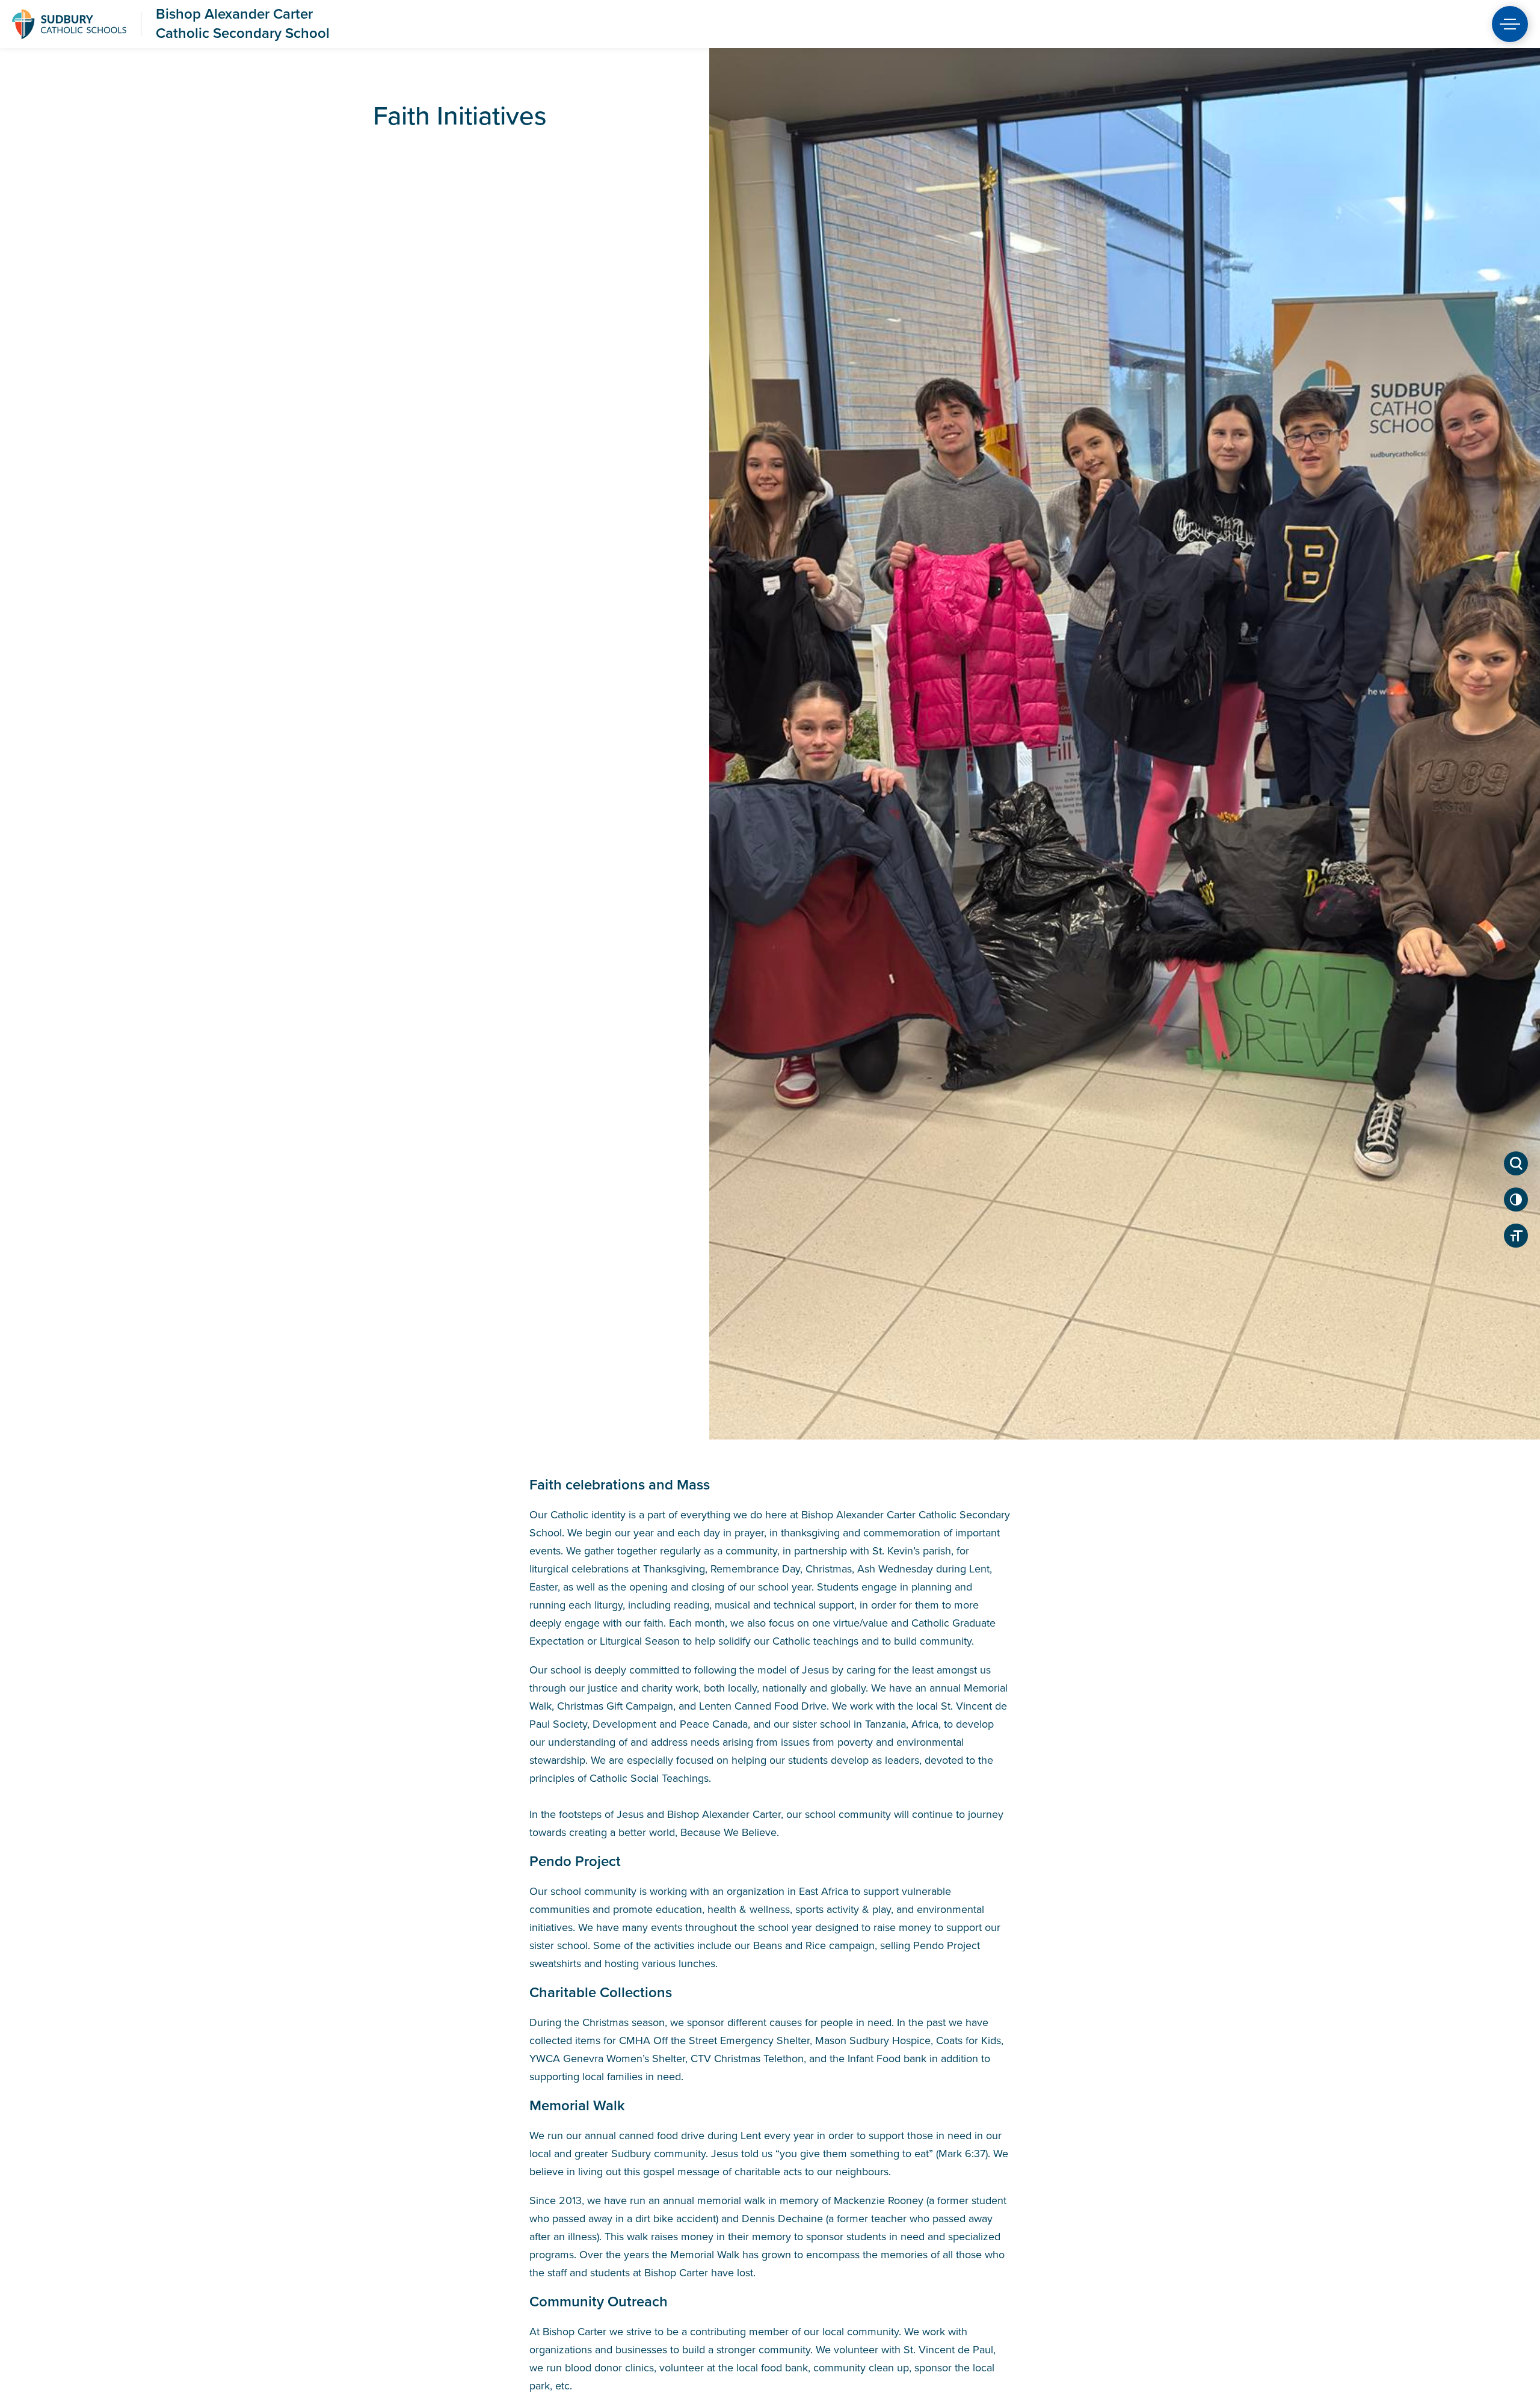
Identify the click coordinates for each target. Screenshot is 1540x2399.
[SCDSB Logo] (69, 24)
